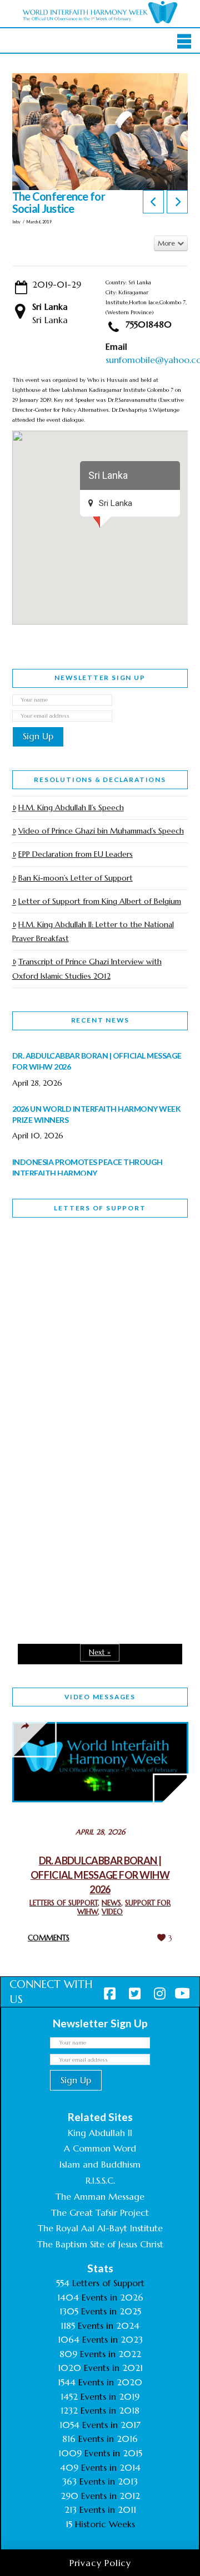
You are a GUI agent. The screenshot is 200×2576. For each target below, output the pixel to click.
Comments (49, 1938)
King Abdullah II (100, 2133)
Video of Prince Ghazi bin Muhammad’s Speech (101, 831)
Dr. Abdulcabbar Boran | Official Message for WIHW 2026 (100, 1875)
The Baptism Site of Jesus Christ (100, 2244)
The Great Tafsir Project (100, 2212)
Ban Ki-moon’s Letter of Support (76, 878)
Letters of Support (100, 1208)
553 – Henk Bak (70, 1534)
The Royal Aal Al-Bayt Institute (100, 2228)
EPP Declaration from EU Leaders (76, 854)
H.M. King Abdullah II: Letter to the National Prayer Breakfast (93, 931)
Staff (41, 1332)
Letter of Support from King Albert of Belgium (100, 901)
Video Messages (100, 1697)
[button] (184, 42)
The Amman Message (100, 2196)
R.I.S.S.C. (100, 2180)
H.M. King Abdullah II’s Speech (71, 807)
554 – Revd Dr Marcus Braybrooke (85, 1410)
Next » (100, 1652)
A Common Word (100, 2148)
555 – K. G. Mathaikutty (89, 1271)
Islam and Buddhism (100, 2164)
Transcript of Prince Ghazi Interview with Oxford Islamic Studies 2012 (87, 968)
